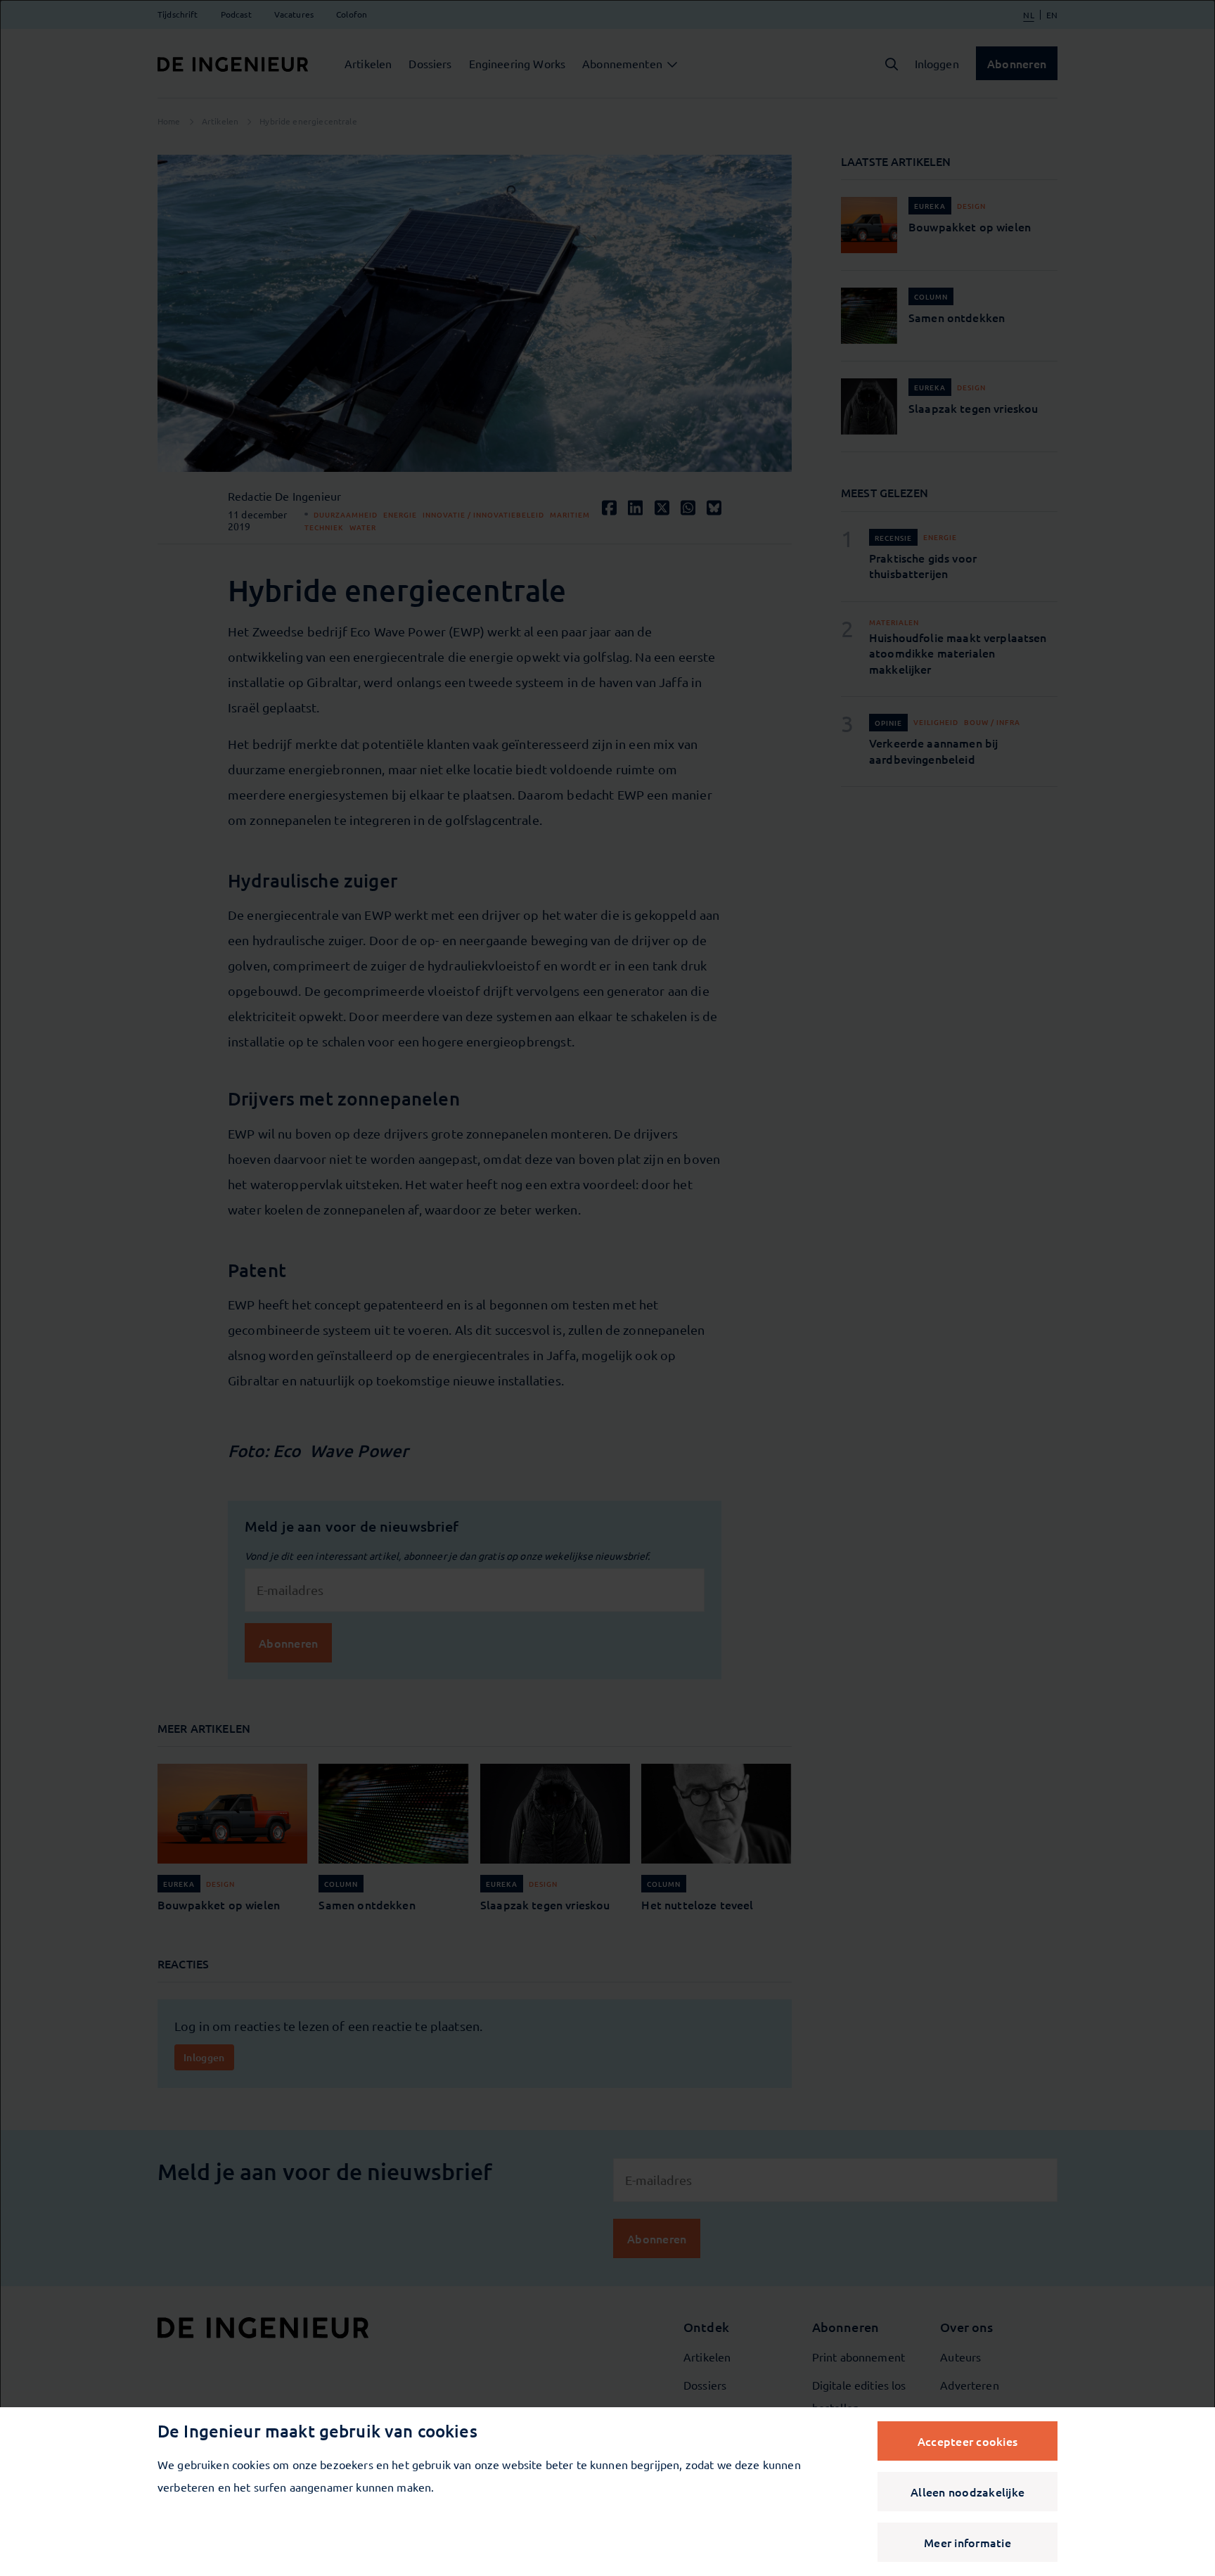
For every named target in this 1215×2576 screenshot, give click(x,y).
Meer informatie (967, 2542)
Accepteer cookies (967, 2441)
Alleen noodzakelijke (967, 2492)
